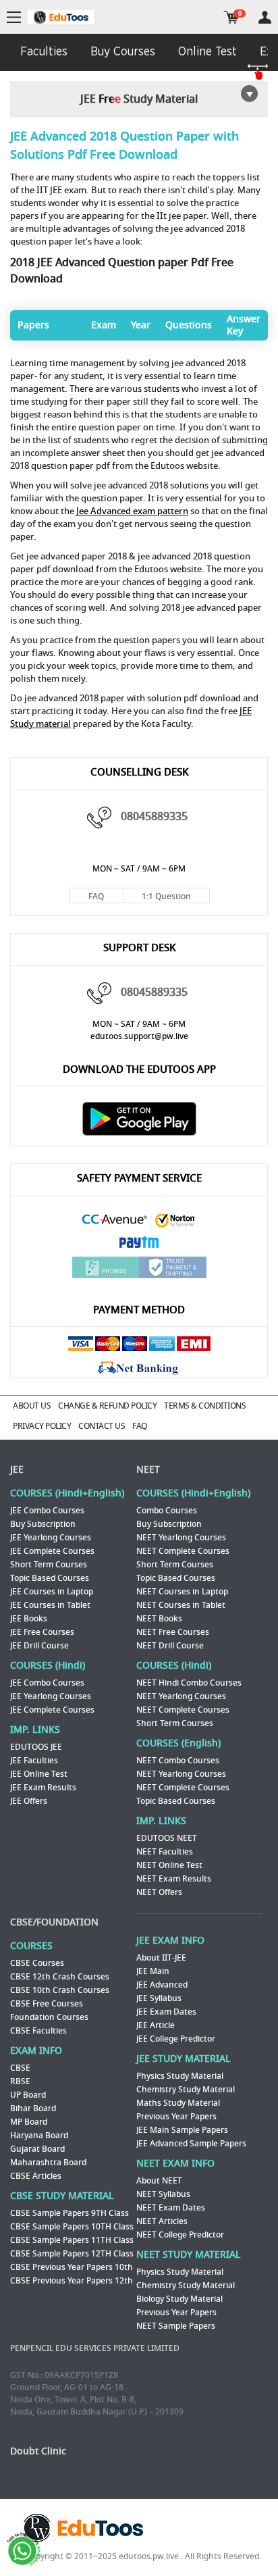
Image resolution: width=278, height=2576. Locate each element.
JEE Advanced (162, 1985)
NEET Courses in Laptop (182, 1592)
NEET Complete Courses (183, 1551)
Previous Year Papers (176, 2117)
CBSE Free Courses (47, 2004)
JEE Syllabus (159, 1998)
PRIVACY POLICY (42, 1426)
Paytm (139, 1243)
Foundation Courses (49, 2017)
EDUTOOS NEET (167, 1838)
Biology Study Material (179, 2299)
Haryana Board (39, 2136)
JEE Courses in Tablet (50, 1605)
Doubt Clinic (38, 2451)
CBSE (20, 2068)
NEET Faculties (165, 1852)
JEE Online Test (39, 1774)
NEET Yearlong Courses (181, 1538)
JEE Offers (29, 1801)
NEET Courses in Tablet (181, 1605)
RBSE (20, 2081)
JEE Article (156, 2025)
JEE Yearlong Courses (51, 1538)
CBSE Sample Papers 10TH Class (72, 2227)
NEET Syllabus (163, 2194)
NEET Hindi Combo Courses (189, 1683)
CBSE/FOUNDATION (54, 1922)
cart (231, 17)
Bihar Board (33, 2108)
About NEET (159, 2181)
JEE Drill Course (39, 1646)
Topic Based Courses (50, 1578)
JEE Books (29, 1619)
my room (265, 17)
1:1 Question (166, 896)
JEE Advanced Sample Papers (191, 2144)
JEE (17, 1470)
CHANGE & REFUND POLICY (107, 1406)
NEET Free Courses (173, 1632)
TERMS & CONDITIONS (205, 1406)
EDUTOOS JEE (36, 1747)
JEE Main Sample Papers (182, 2130)
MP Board (29, 2122)
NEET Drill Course (170, 1646)
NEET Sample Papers (176, 2326)
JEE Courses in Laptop (52, 1592)
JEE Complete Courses (52, 1551)
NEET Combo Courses (178, 1761)
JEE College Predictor (176, 2039)
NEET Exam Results (174, 1879)
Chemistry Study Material (186, 2090)
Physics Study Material (180, 2076)
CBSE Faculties (38, 2031)
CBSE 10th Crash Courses (60, 1990)
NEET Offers (159, 1892)
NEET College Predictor (180, 2235)
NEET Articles (162, 2221)
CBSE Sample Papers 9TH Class (69, 2213)
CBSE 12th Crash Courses (60, 1977)
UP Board (28, 2095)
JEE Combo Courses (47, 1511)
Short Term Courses (49, 1565)
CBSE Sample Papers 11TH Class (72, 2240)
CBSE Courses (37, 1963)
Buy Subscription (43, 1524)
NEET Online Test (169, 1865)
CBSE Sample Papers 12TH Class (72, 2254)
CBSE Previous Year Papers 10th (72, 2267)
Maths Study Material (178, 2103)
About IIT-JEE (161, 1958)
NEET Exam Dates (171, 2208)
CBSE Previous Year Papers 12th (72, 2281)
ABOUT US (32, 1406)
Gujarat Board (37, 2149)
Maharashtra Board (48, 2163)
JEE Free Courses (42, 1632)
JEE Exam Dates (166, 2012)
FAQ (96, 896)
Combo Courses (167, 1511)
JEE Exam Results (43, 1788)
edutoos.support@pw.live (139, 1036)
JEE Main (153, 1971)
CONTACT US (102, 1426)
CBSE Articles (36, 2176)
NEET (148, 1470)
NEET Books (159, 1619)
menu (14, 18)
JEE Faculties (34, 1761)
